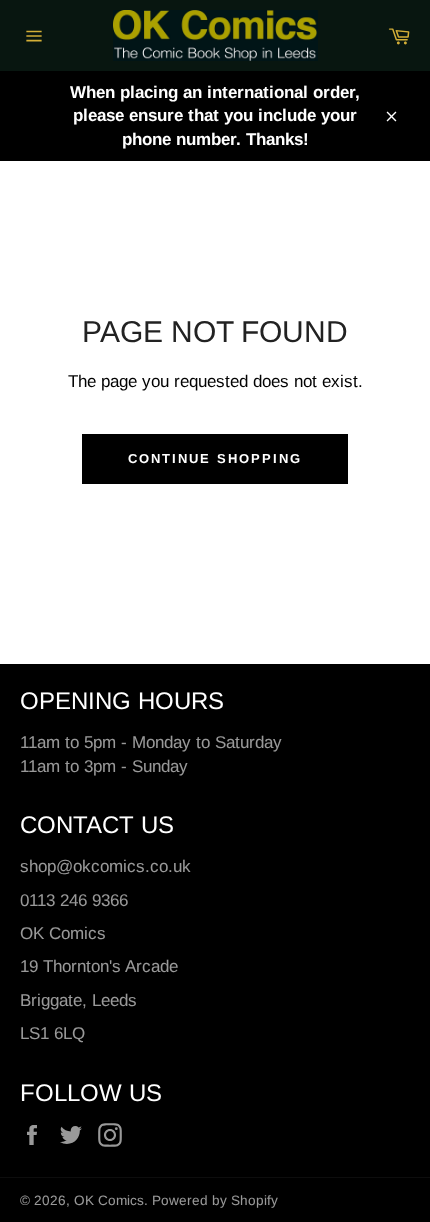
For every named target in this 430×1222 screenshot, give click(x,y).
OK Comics (109, 1200)
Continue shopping (214, 458)
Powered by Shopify (215, 1200)
